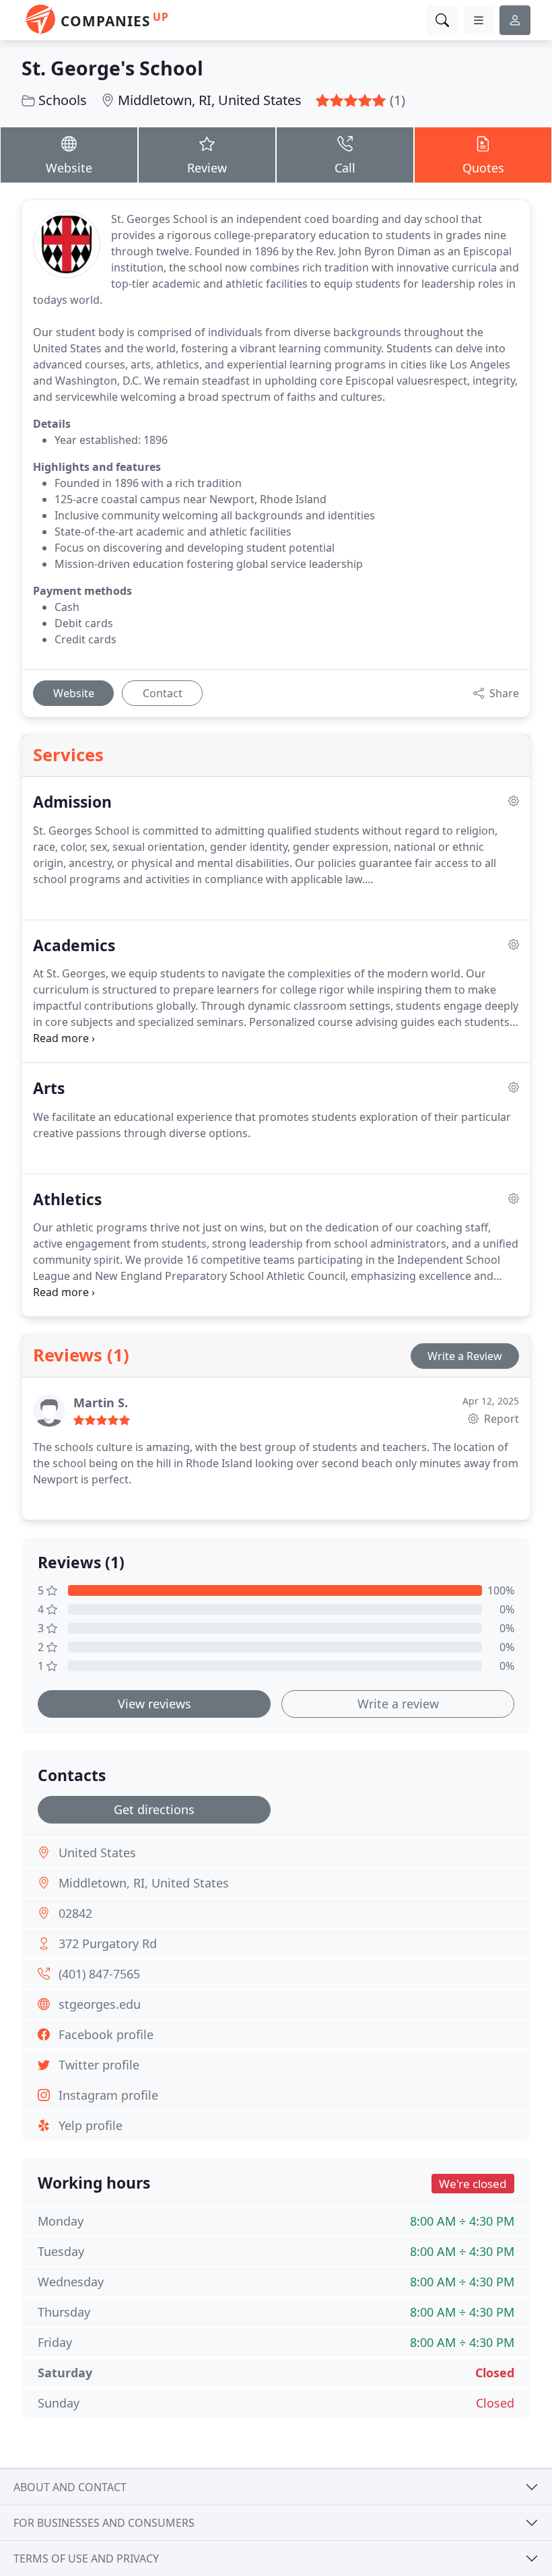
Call (345, 168)
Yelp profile (91, 2125)
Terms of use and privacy (86, 2558)
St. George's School (112, 68)
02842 (75, 1913)
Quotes (483, 168)
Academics (74, 945)
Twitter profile (99, 2065)
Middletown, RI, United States (210, 100)
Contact (163, 693)
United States (97, 1853)
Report (500, 1419)
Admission (72, 802)
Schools (63, 100)
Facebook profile (106, 2034)
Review (207, 168)
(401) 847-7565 (99, 1974)
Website (69, 168)
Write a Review (465, 1356)
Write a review (398, 1704)
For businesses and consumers (104, 2523)
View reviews (154, 1704)
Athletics (67, 1199)
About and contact (70, 2487)
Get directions (154, 1809)
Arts (49, 1088)
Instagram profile (108, 2095)
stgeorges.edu (100, 2004)
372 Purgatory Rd (108, 1943)
